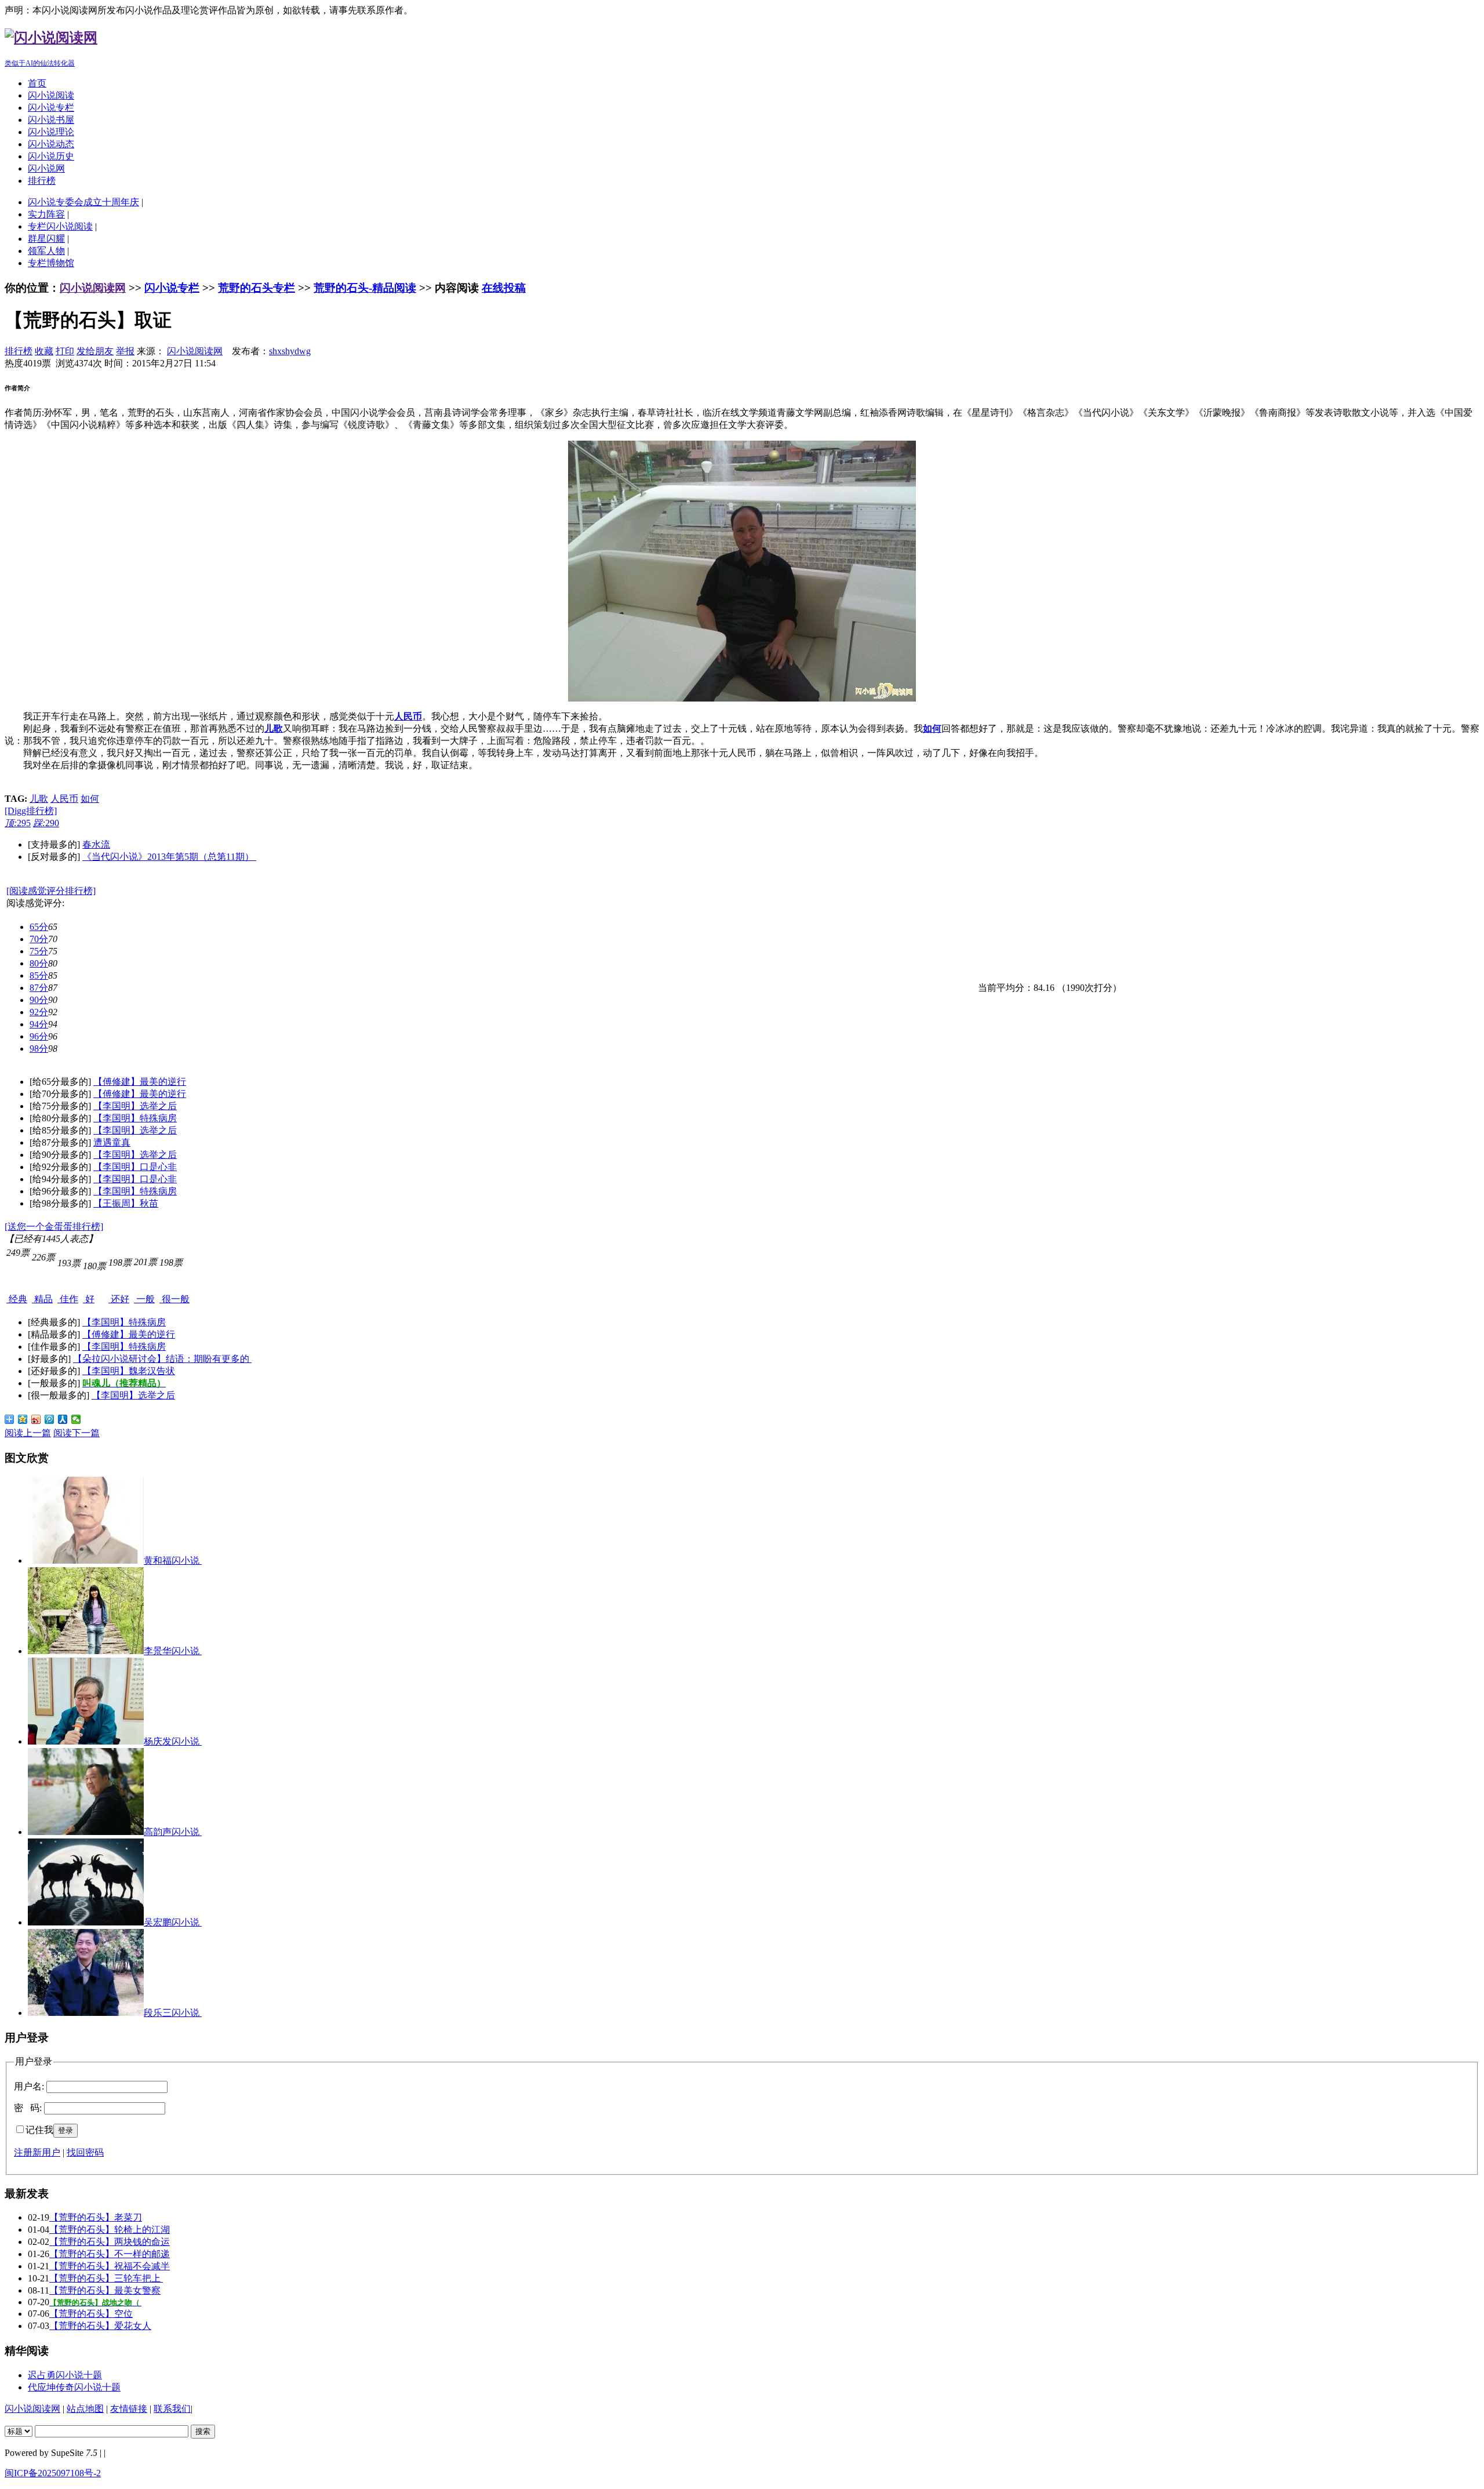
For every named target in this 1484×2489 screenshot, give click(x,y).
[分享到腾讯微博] (50, 1419)
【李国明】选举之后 (135, 1106)
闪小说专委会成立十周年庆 (83, 202)
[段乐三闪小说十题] (86, 2013)
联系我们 (172, 2409)
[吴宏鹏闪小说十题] (86, 1922)
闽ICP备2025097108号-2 (53, 2473)
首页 (37, 83)
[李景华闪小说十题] (86, 1651)
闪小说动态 (51, 144)
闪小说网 (46, 168)
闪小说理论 (51, 132)
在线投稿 (504, 288)
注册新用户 (37, 2152)
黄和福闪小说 (173, 1560)
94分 (39, 1024)
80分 (39, 963)
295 (18, 823)
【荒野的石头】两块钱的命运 (110, 2242)
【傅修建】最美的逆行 (140, 1082)
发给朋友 (95, 351)
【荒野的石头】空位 (91, 2314)
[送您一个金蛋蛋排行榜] (54, 1227)
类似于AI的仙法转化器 (40, 63)
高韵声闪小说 (173, 1832)
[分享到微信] (76, 1419)
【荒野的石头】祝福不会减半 (110, 2266)
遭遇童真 (112, 1142)
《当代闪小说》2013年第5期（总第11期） (169, 857)
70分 (39, 939)
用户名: (29, 2086)
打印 (65, 351)
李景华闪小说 (173, 1651)
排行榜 (42, 181)
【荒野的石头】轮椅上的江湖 (110, 2230)
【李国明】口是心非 (135, 1167)
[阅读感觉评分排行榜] (51, 891)
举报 (125, 351)
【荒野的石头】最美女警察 (105, 2290)
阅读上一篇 (28, 1433)
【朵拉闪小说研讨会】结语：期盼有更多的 (162, 1359)
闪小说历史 (51, 156)
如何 (90, 799)
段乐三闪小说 (173, 2013)
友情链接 (129, 2409)
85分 (39, 975)
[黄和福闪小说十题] (86, 1560)
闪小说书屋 (51, 120)
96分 (39, 1036)
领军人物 (46, 251)
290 (46, 823)
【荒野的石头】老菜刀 (96, 2217)
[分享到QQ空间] (23, 1419)
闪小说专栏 (51, 108)
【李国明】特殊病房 (135, 1118)
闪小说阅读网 (93, 288)
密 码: (28, 2108)
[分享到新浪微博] (36, 1419)
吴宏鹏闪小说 (173, 1922)
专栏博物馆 (51, 263)
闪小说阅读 (51, 95)
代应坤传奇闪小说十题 (74, 2387)
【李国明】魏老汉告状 (129, 1371)
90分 (39, 1000)
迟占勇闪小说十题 (65, 2375)
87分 (39, 988)
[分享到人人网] (63, 1419)
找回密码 (85, 2152)
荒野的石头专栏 (257, 288)
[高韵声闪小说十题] (86, 1832)
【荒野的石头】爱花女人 (100, 2326)
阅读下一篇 (77, 1433)
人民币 (64, 799)
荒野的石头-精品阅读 (365, 288)
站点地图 (85, 2409)
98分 (39, 1049)
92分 (39, 1012)
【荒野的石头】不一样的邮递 (110, 2254)
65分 (39, 927)
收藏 (44, 351)
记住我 (39, 2130)
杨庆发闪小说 (173, 1741)
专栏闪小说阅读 (60, 226)
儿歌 (39, 799)
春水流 (96, 844)
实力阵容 (46, 214)
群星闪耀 (46, 239)
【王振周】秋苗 (126, 1203)
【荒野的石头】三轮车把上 (106, 2278)
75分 (39, 951)
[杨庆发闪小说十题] (86, 1741)
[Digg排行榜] (31, 811)
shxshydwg (290, 351)
